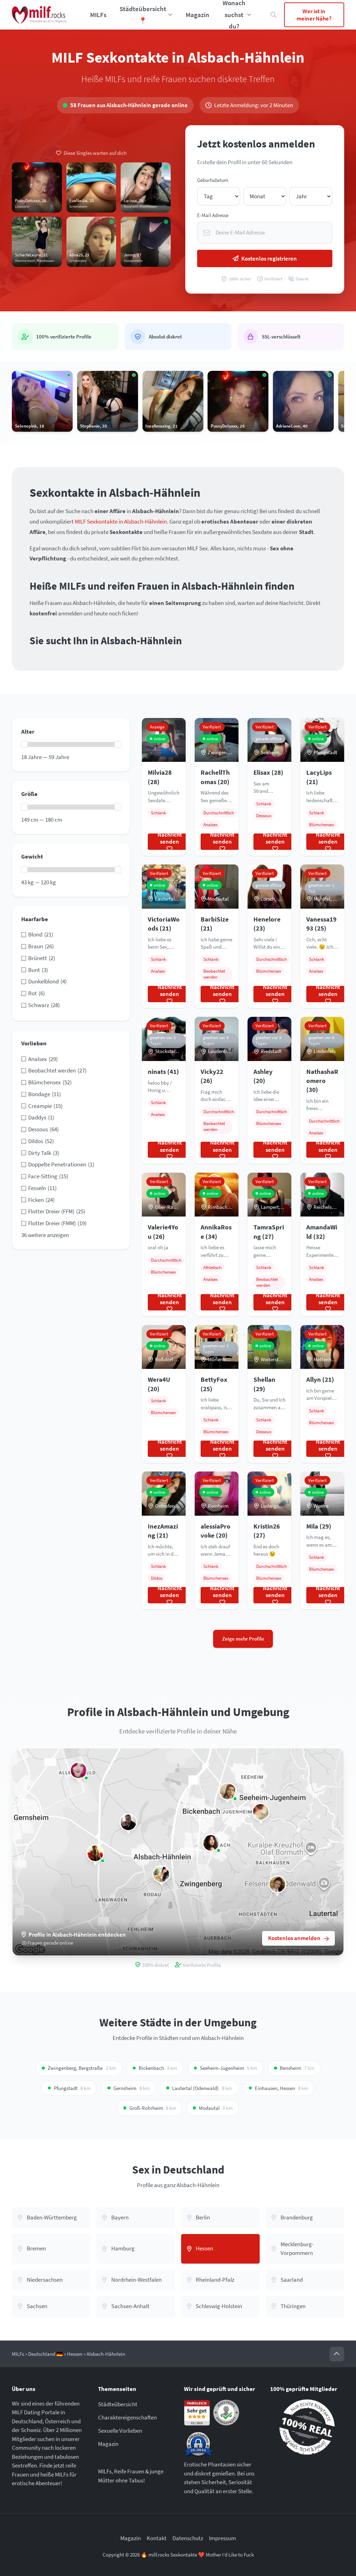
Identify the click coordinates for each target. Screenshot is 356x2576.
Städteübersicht (118, 2404)
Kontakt (157, 2538)
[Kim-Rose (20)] (211, 1843)
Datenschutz (188, 2538)
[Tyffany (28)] (161, 1874)
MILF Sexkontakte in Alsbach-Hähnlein (121, 521)
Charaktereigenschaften (127, 2417)
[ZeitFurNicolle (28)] (95, 1853)
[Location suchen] (274, 15)
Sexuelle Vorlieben (120, 2431)
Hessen (75, 2354)
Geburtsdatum (213, 180)
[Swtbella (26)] (277, 1884)
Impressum (222, 2538)
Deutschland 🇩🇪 (46, 2354)
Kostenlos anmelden (294, 1938)
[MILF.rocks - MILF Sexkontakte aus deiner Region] (39, 15)
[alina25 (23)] (228, 1791)
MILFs (98, 15)
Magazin (197, 15)
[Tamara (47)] (261, 1812)
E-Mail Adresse (213, 215)
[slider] (24, 744)
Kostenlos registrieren (269, 258)
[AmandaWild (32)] (128, 1822)
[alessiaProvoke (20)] (79, 1770)
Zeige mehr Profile (243, 1639)
